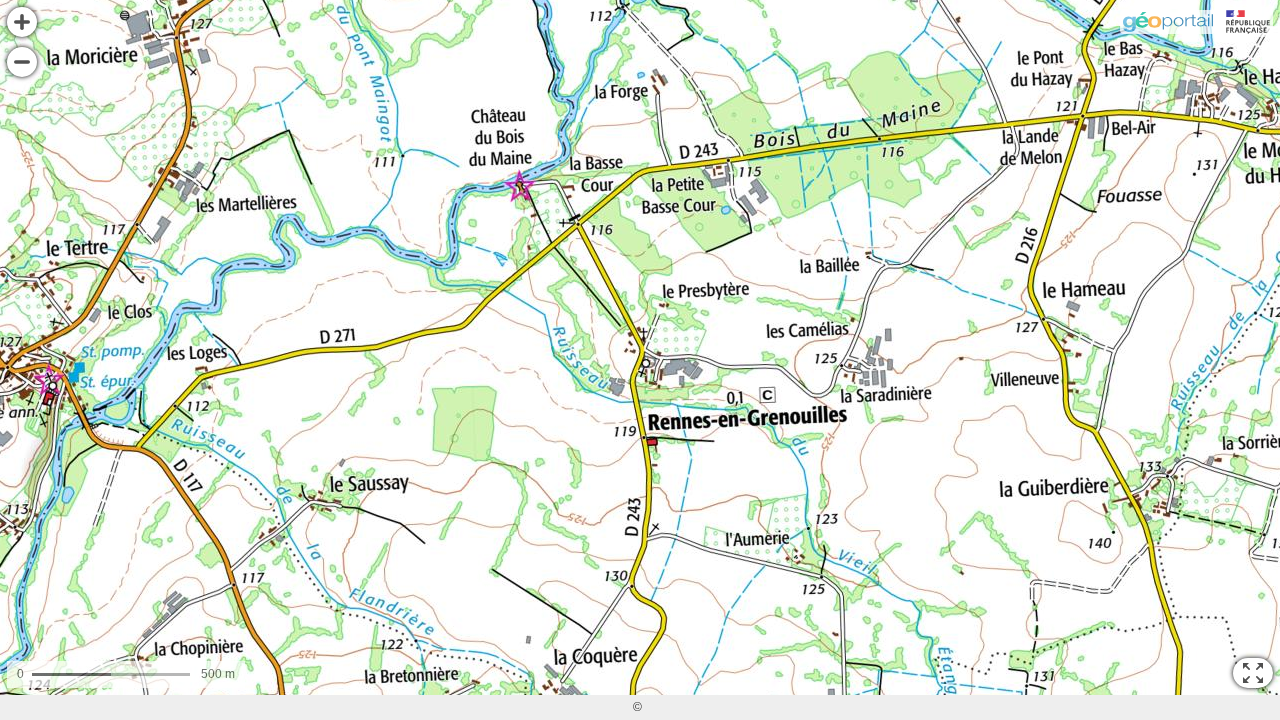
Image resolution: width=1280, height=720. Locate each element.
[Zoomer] (22, 22)
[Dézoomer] (22, 62)
